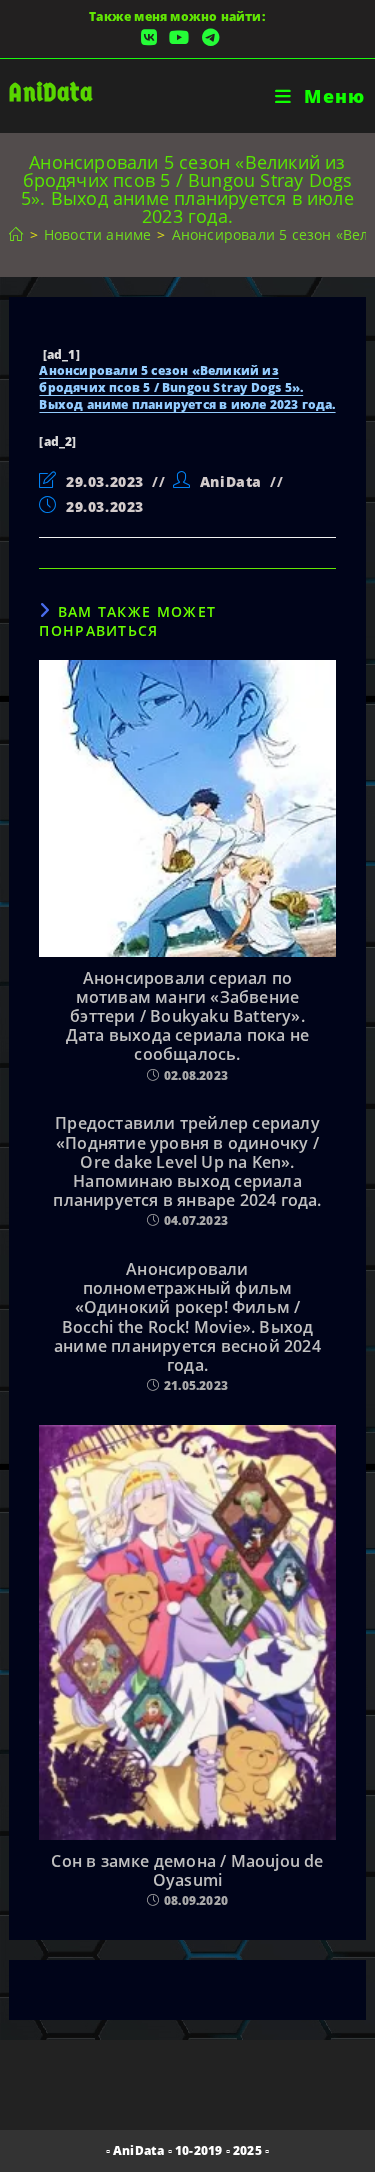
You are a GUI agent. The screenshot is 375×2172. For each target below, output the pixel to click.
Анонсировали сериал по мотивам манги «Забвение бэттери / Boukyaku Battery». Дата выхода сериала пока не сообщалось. (187, 1017)
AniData (50, 92)
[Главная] (16, 234)
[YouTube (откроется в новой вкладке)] (179, 37)
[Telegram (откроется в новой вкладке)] (207, 37)
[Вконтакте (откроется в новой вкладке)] (149, 37)
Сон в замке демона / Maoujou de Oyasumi (187, 1871)
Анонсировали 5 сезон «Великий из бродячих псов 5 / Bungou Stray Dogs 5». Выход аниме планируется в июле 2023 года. (187, 387)
